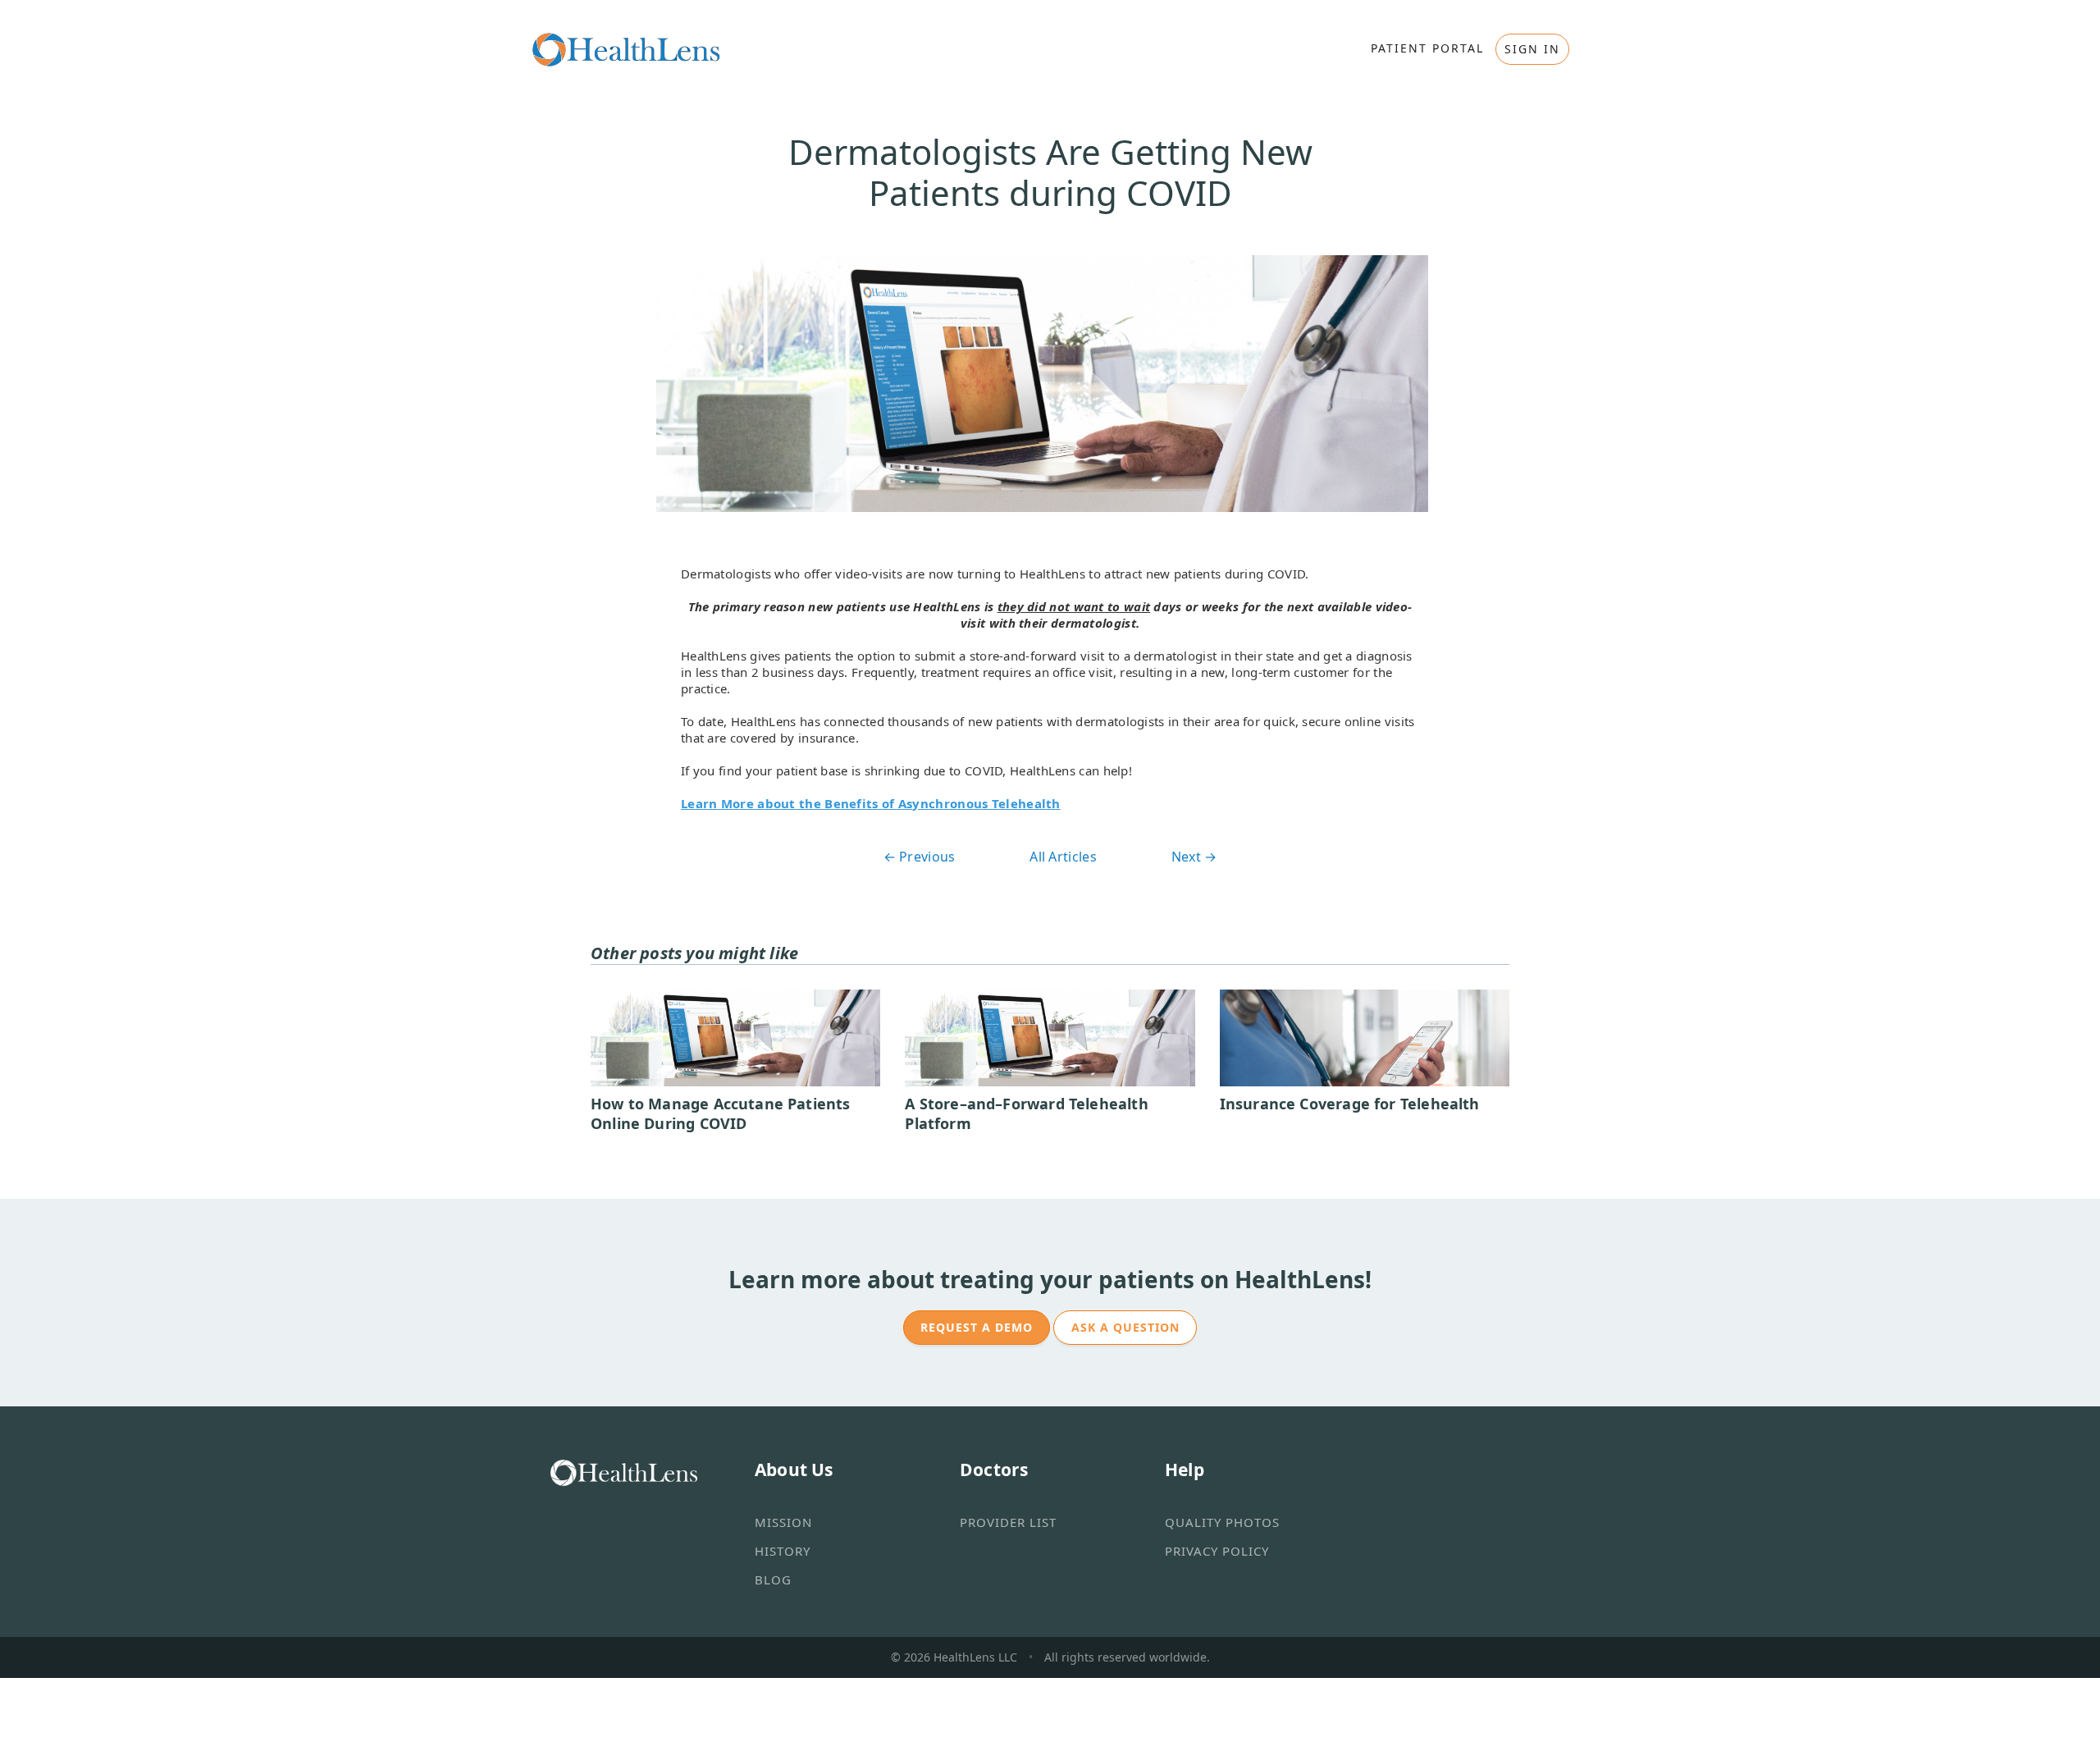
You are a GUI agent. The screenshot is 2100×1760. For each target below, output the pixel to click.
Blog (773, 1579)
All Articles (1063, 857)
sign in (1532, 49)
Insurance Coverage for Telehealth (1350, 1104)
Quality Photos (1222, 1522)
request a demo (977, 1327)
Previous (920, 857)
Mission (783, 1522)
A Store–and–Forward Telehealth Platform (1026, 1113)
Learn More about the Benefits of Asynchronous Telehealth (871, 803)
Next (1194, 857)
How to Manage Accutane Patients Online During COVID (721, 1113)
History (783, 1551)
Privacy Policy (1217, 1551)
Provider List (1008, 1522)
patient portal (1427, 48)
